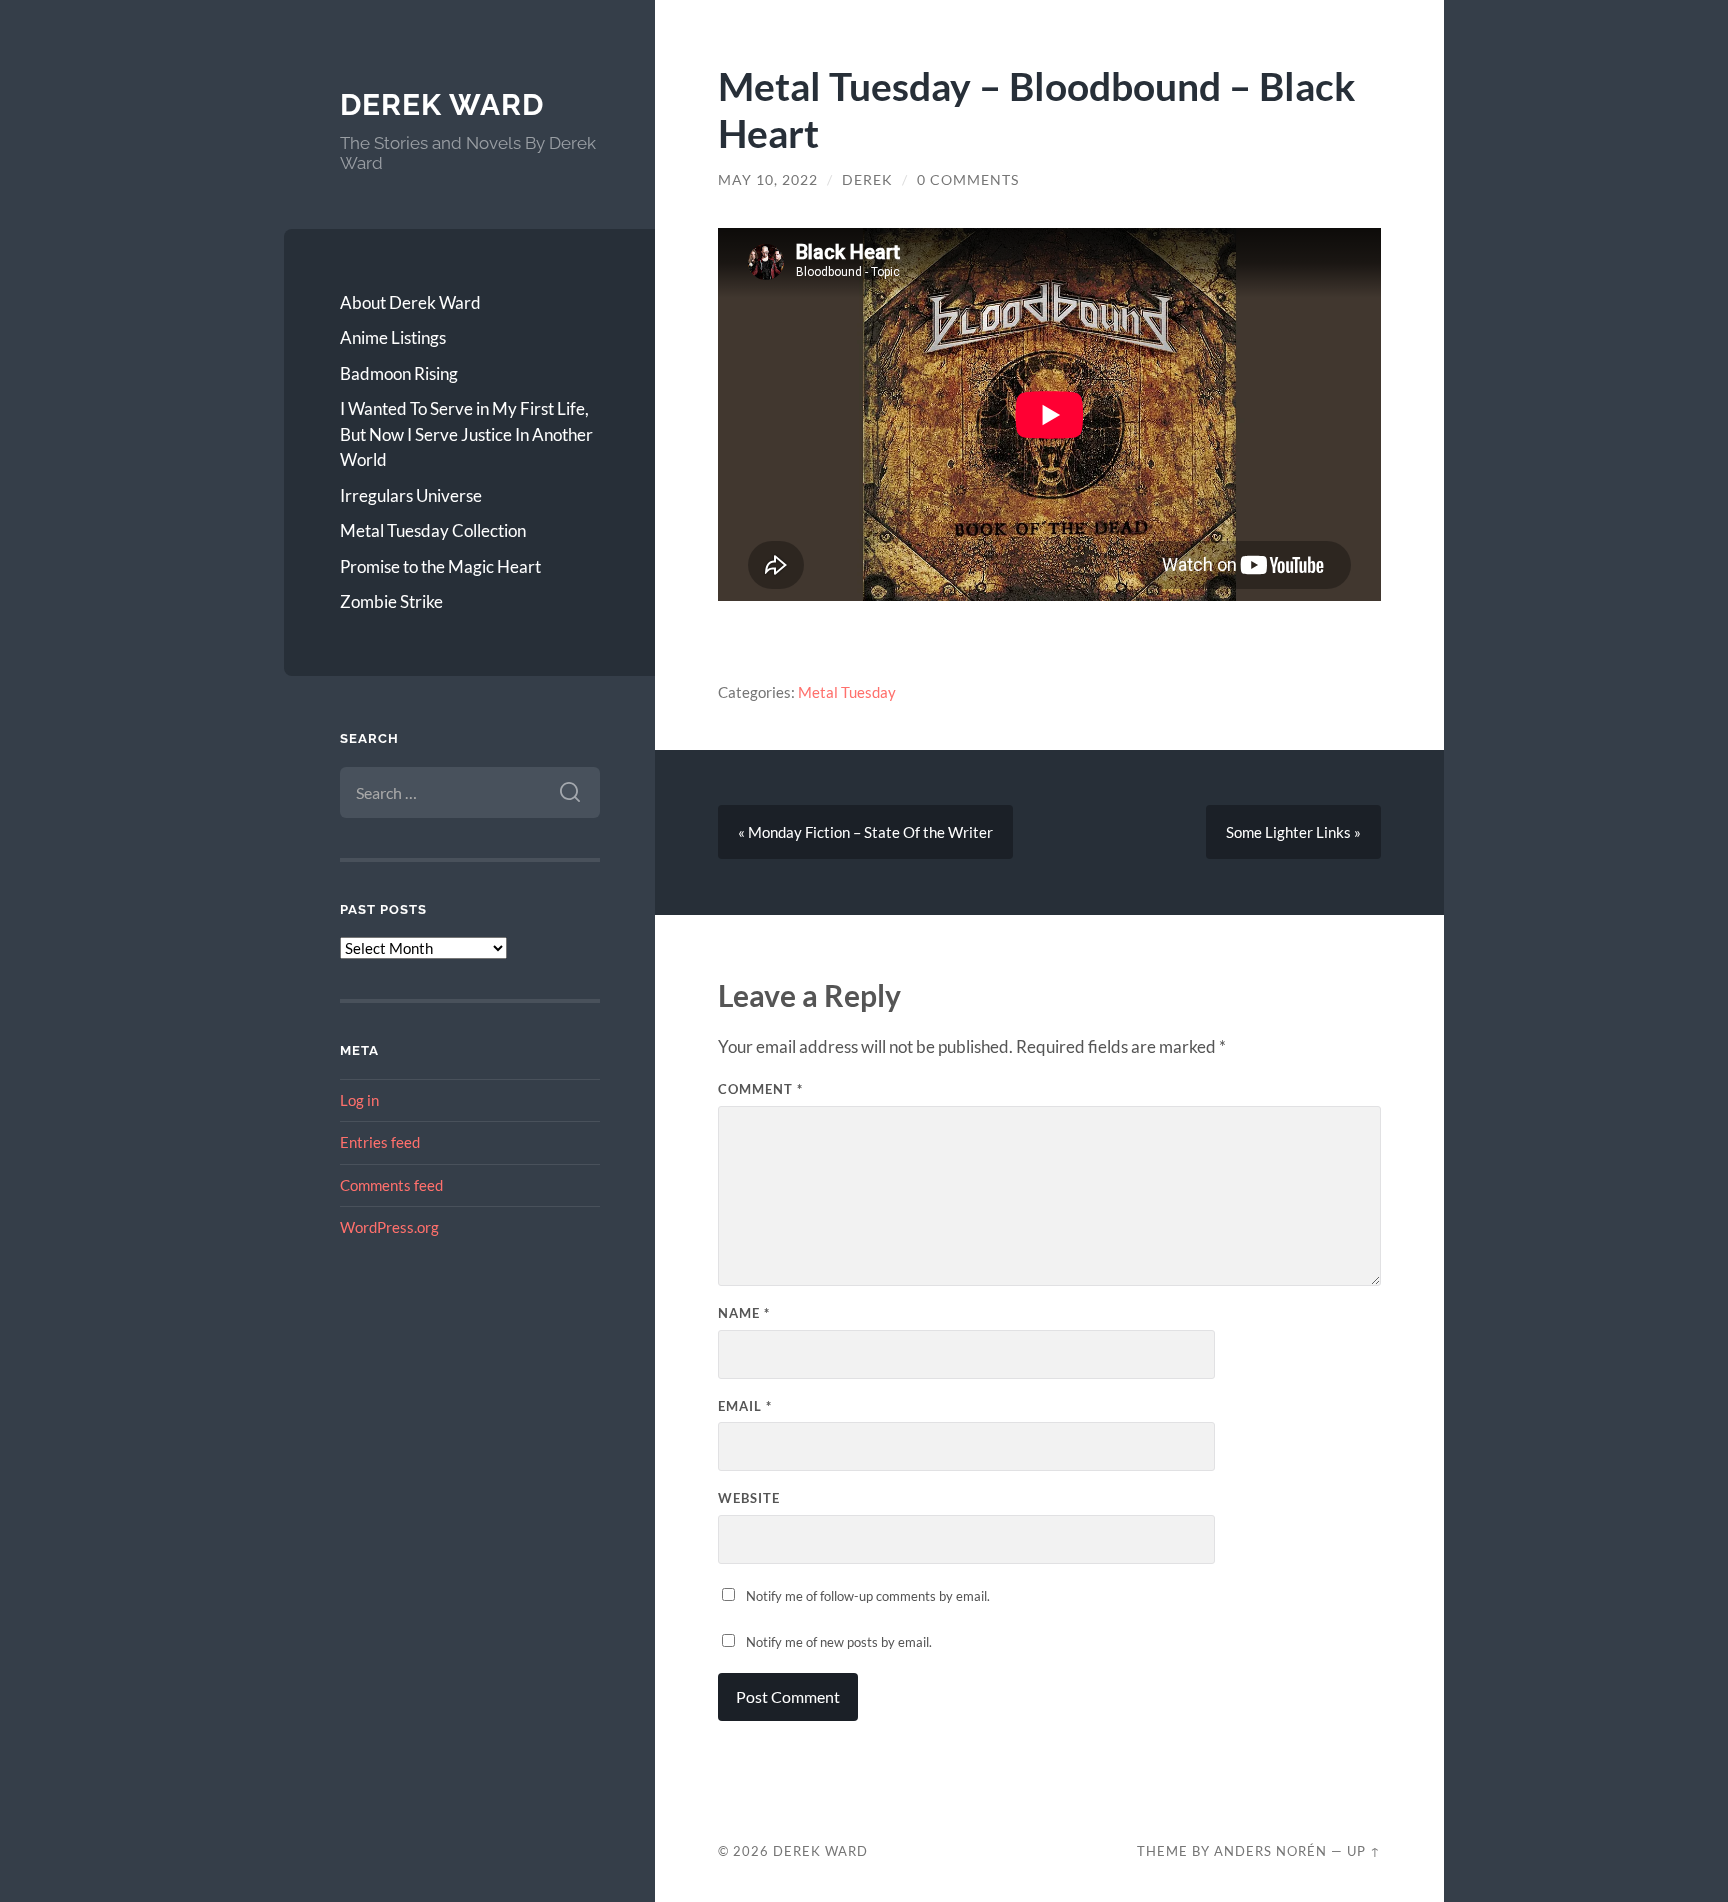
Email (745, 1406)
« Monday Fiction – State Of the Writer (865, 832)
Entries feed (380, 1142)
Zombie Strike (391, 601)
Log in (359, 1100)
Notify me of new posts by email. (839, 1642)
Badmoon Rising (399, 373)
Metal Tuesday (847, 692)
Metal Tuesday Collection (433, 530)
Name (744, 1313)
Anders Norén (1270, 1851)
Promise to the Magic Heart (440, 566)
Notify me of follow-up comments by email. (868, 1596)
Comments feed (391, 1185)
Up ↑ (1364, 1851)
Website (749, 1498)
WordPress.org (389, 1227)
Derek (867, 180)
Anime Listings (393, 337)
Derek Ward (442, 104)
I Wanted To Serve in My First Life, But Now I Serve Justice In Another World (466, 434)
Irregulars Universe (411, 495)
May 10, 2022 (768, 180)
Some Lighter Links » (1293, 832)
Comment (760, 1089)
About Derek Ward (410, 302)
